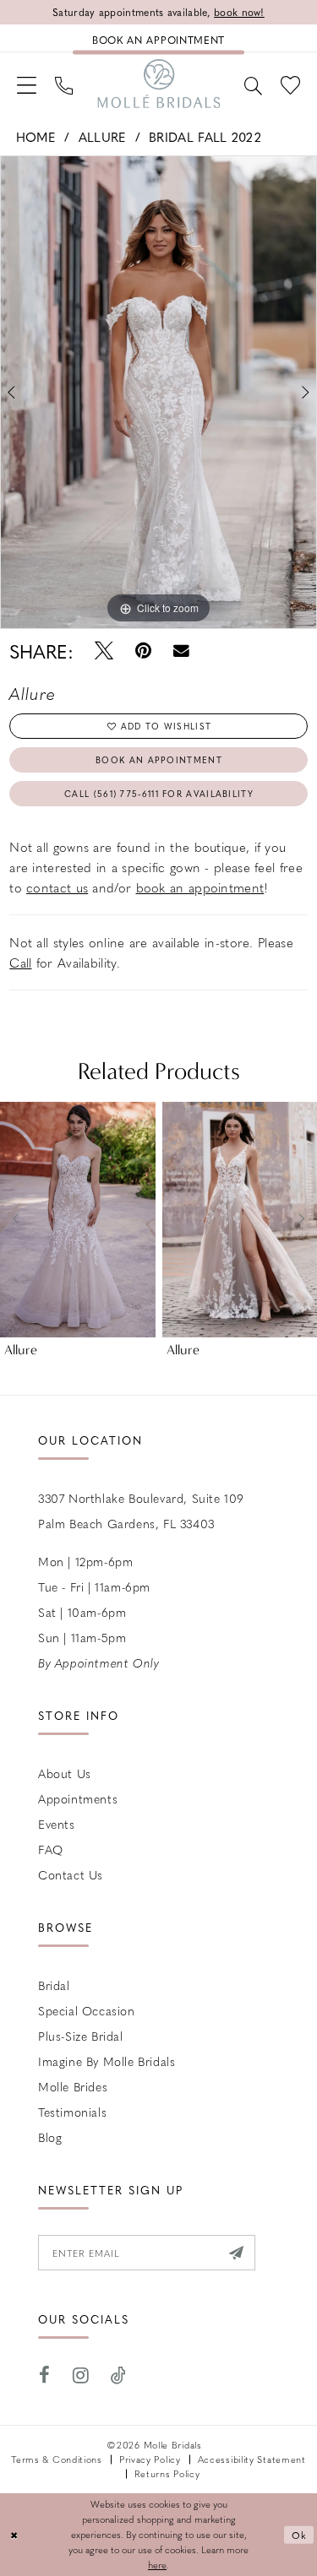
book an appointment (200, 887)
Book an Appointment (159, 759)
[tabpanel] (158, 393)
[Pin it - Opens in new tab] (143, 651)
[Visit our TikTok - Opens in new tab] (119, 2375)
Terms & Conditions (57, 2459)
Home (36, 137)
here (157, 2565)
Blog (50, 2137)
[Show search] (253, 84)
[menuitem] (27, 84)
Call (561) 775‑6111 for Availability (159, 793)
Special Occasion (87, 2010)
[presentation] (78, 1219)
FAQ (51, 1849)
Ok (300, 2534)
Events (57, 1824)
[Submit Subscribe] (236, 2253)
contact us (57, 887)
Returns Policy (167, 2473)
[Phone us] (64, 84)
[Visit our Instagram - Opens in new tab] (81, 2375)
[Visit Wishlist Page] (290, 84)
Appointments (78, 1798)
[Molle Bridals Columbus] (158, 84)
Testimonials (72, 2112)
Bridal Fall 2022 (205, 137)
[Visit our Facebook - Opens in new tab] (45, 2375)
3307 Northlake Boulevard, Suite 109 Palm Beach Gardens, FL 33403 (141, 1510)
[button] (27, 84)
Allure (103, 137)
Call (20, 963)
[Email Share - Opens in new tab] (181, 651)
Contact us (71, 1874)
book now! (239, 12)
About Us (65, 1773)
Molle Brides (73, 2086)
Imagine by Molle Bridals (107, 2061)
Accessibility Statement (252, 2459)
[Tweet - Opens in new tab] (104, 651)
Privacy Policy (150, 2459)
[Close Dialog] (15, 2535)
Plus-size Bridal (81, 2036)
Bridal (54, 1985)
